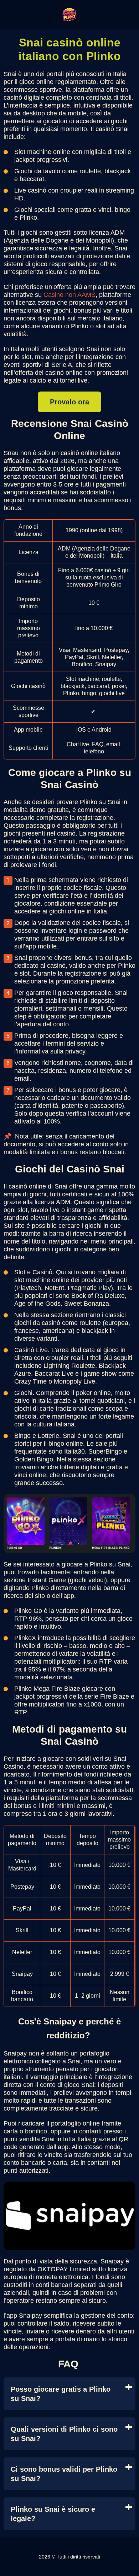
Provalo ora (69, 402)
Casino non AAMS (69, 295)
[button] (127, 2184)
